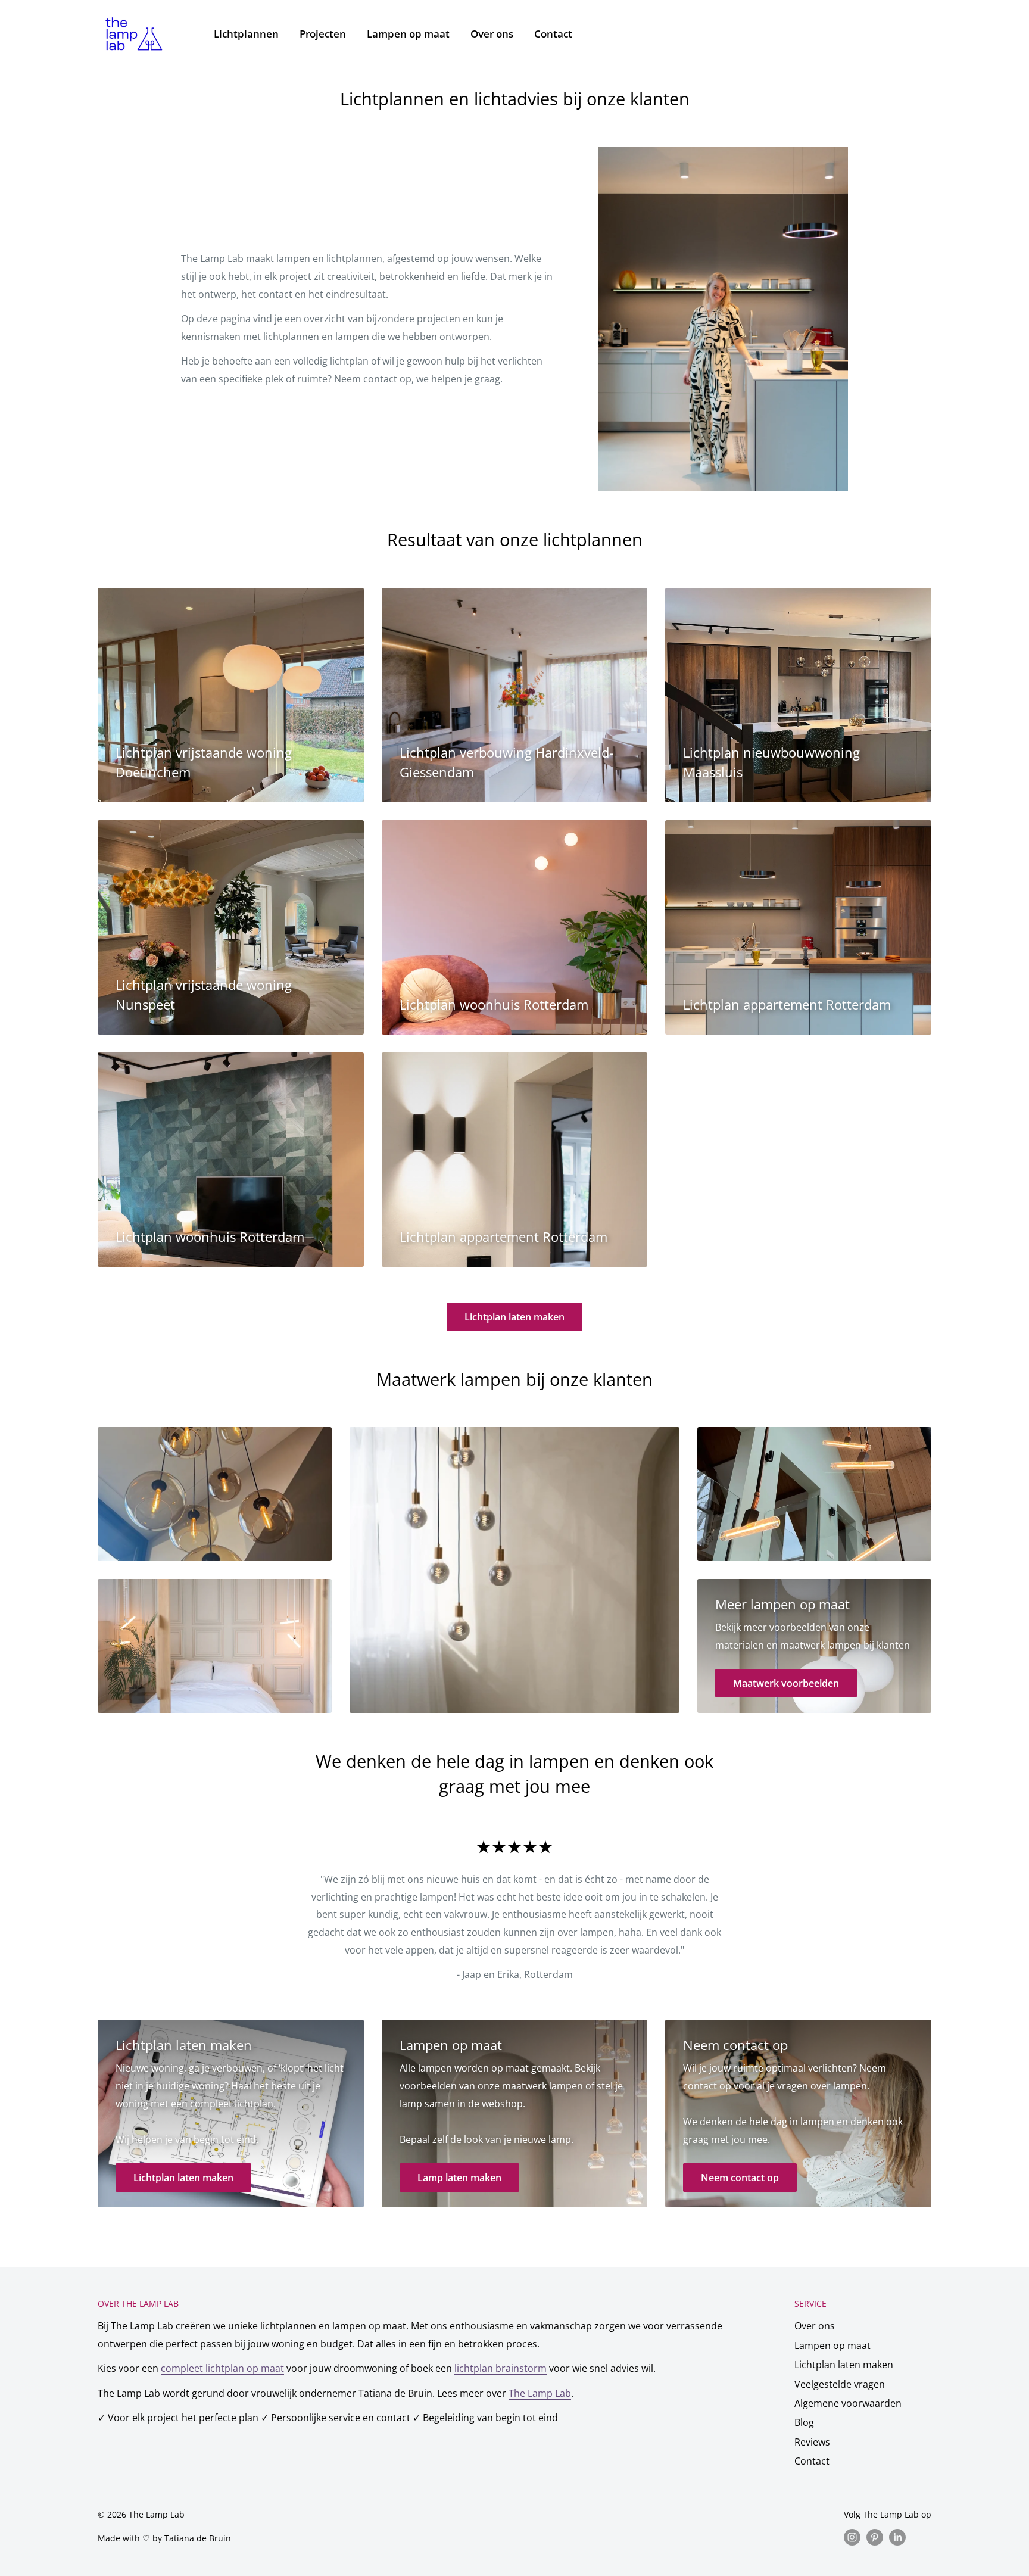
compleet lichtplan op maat (222, 2368)
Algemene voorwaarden (848, 2403)
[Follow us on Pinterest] (875, 2537)
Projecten (323, 34)
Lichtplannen (246, 34)
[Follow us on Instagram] (852, 2537)
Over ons (492, 34)
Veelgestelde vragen (840, 2384)
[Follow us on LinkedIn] (897, 2537)
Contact (553, 34)
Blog (804, 2422)
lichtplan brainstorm (501, 2368)
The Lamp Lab (540, 2393)
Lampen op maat (408, 34)
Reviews (812, 2442)
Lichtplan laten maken (514, 1317)
